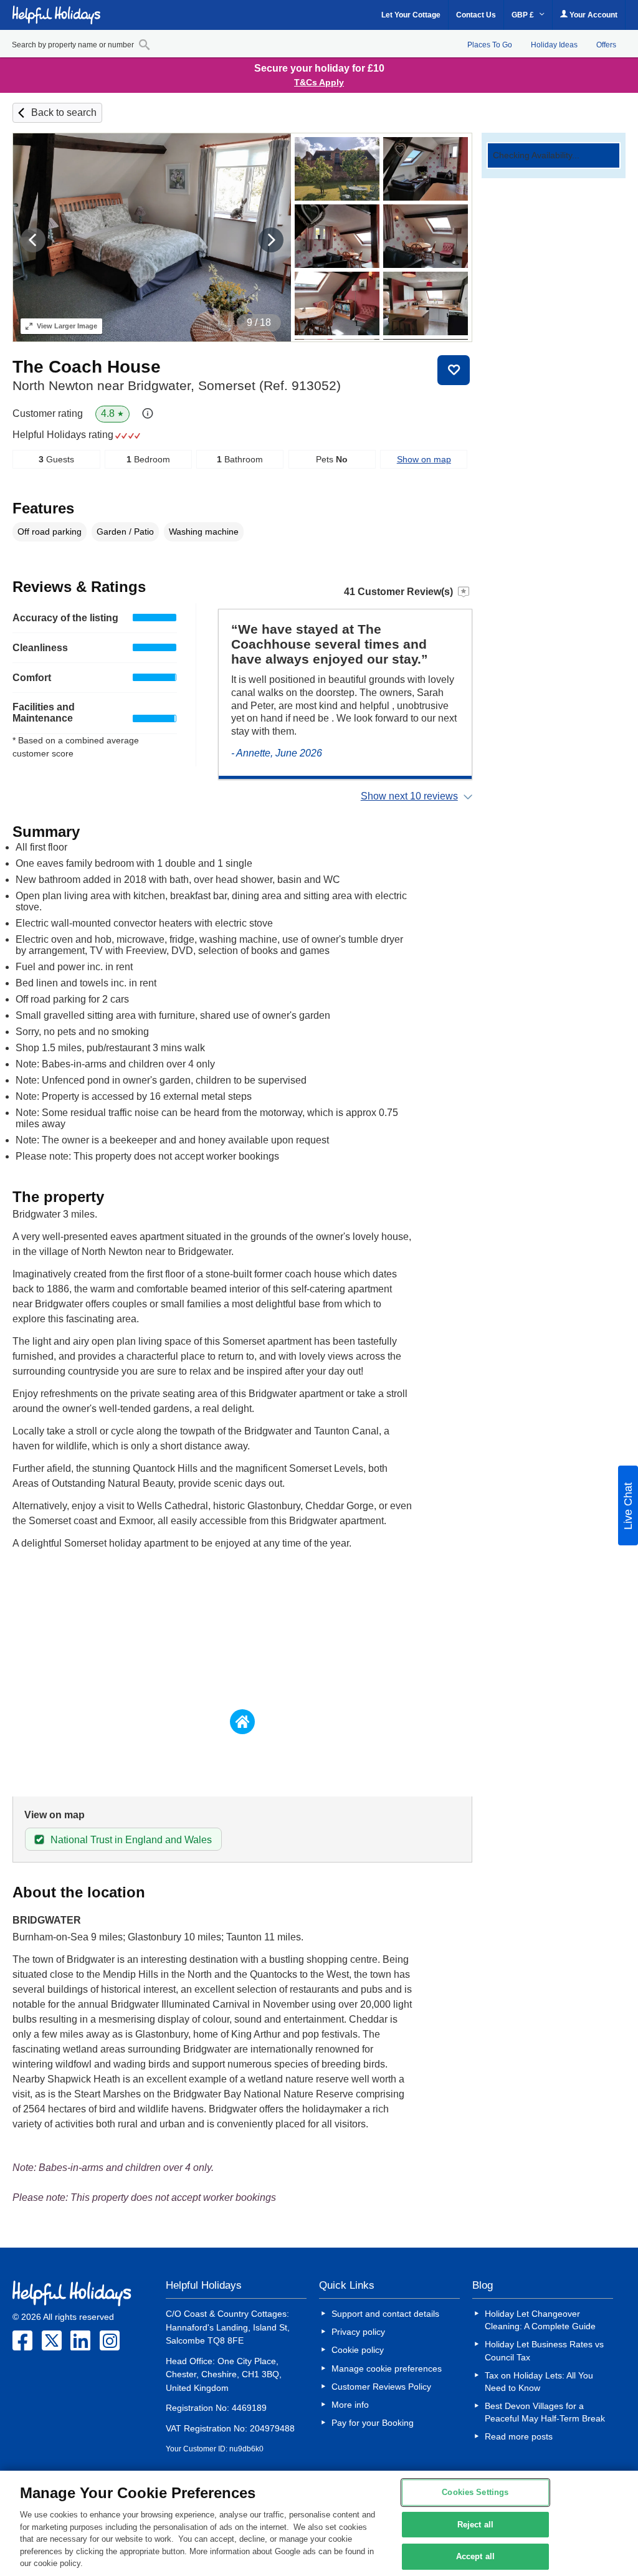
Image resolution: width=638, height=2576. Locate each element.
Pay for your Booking (373, 2423)
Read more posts (519, 2436)
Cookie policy (358, 2350)
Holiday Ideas (554, 45)
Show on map (424, 459)
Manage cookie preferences (387, 2368)
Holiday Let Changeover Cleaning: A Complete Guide (540, 2320)
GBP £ (524, 15)
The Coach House (87, 367)
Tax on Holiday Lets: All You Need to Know (539, 2382)
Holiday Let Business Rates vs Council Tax (544, 2350)
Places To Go (490, 45)
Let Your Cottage (411, 15)
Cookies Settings (475, 2492)
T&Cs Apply (319, 82)
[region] (319, 2523)
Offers (606, 45)
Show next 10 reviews (409, 796)
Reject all (475, 2525)
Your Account (593, 15)
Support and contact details (385, 2314)
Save (454, 370)
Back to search (64, 112)
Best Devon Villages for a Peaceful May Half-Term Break (545, 2412)
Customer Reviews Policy (381, 2387)
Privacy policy (358, 2332)
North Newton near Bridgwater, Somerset (177, 385)
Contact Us (476, 15)
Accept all (475, 2557)
